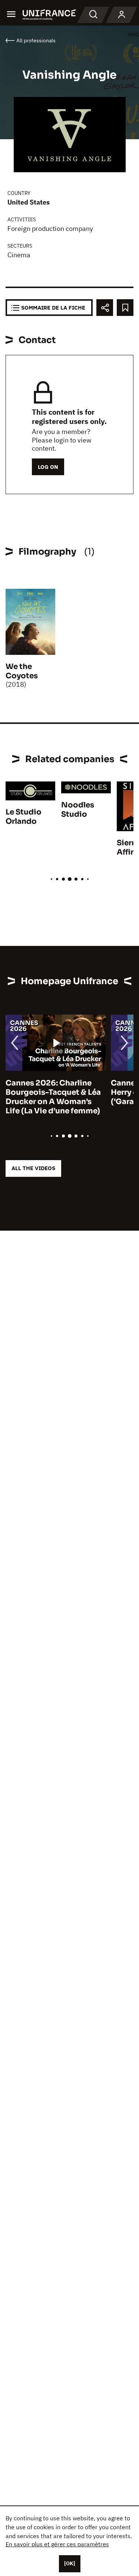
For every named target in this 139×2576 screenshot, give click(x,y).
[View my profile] (122, 15)
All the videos (33, 1168)
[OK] (70, 2563)
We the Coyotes (22, 671)
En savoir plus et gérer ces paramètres (57, 2544)
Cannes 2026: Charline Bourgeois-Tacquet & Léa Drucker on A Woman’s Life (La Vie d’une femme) (53, 1097)
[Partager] (105, 308)
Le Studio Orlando (24, 817)
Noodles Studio (78, 810)
